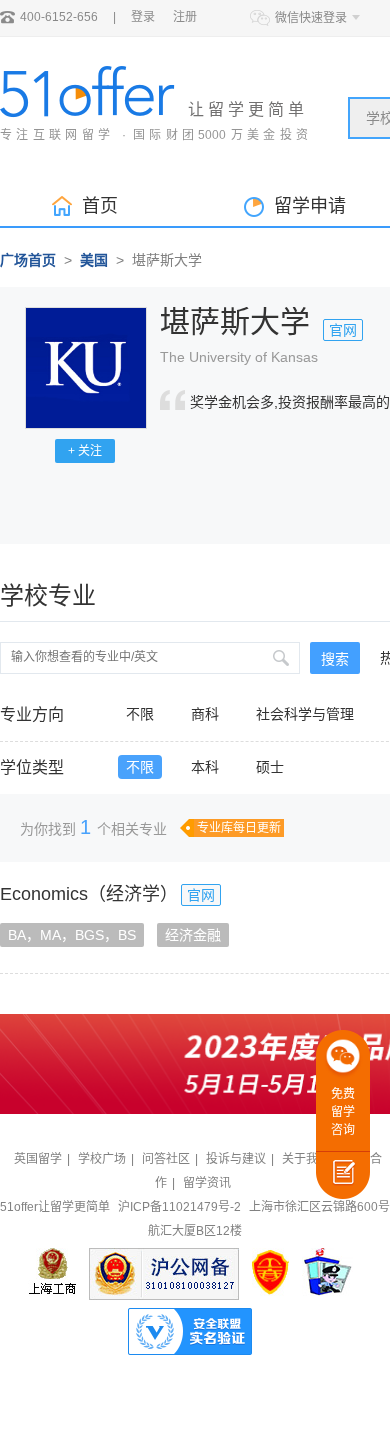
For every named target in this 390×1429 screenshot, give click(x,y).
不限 (140, 714)
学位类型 (32, 768)
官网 (343, 330)
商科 (205, 714)
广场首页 (28, 260)
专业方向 (32, 715)
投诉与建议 (236, 1159)
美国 (94, 260)
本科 (205, 767)
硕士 (270, 767)
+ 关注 (85, 451)
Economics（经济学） (89, 894)
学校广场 (102, 1159)
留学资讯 (207, 1183)
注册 (185, 17)
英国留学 (38, 1159)
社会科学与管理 (305, 714)
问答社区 (166, 1159)
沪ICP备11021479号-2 (179, 1207)
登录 (143, 17)
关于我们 (306, 1159)
